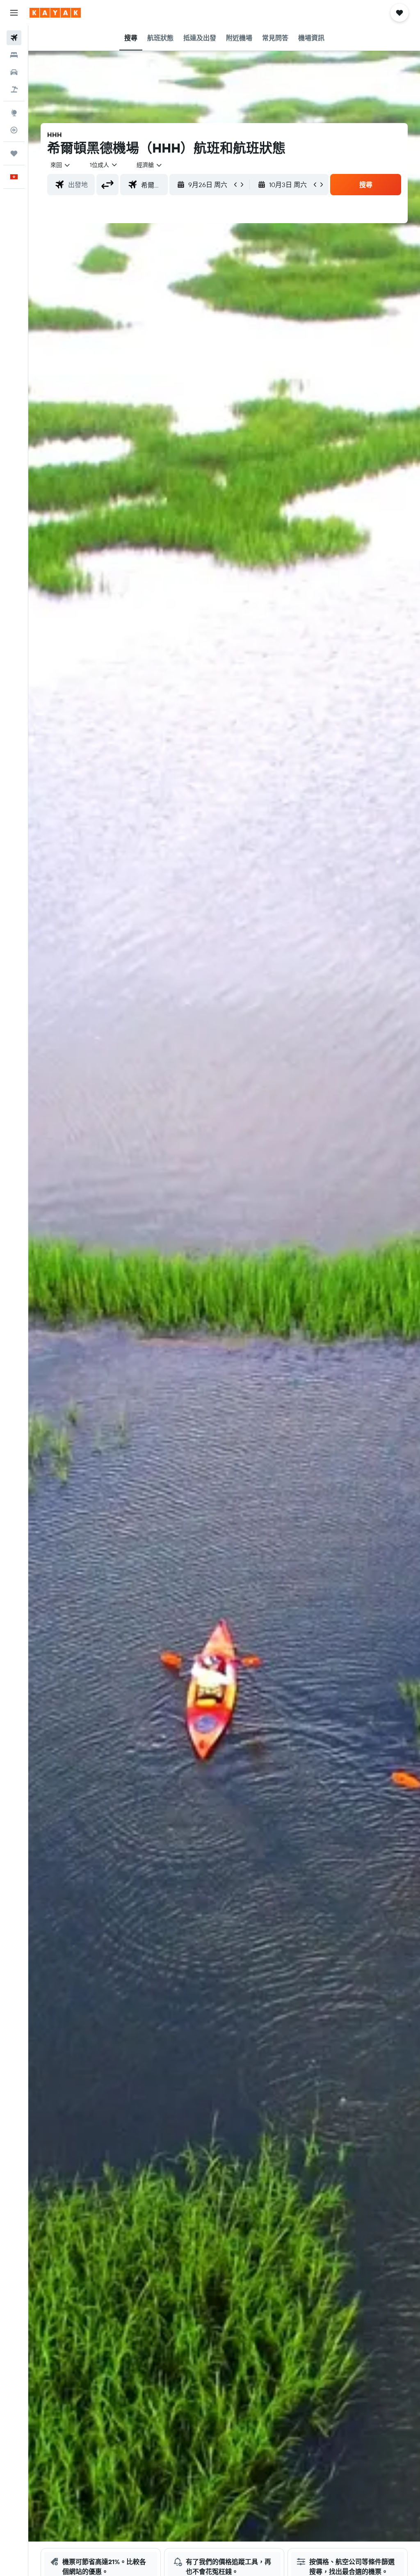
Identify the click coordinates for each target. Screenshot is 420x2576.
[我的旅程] (14, 153)
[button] (14, 13)
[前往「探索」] (14, 113)
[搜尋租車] (14, 72)
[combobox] (150, 165)
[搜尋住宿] (14, 55)
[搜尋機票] (14, 38)
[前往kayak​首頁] (55, 13)
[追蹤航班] (14, 130)
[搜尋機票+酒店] (14, 89)
